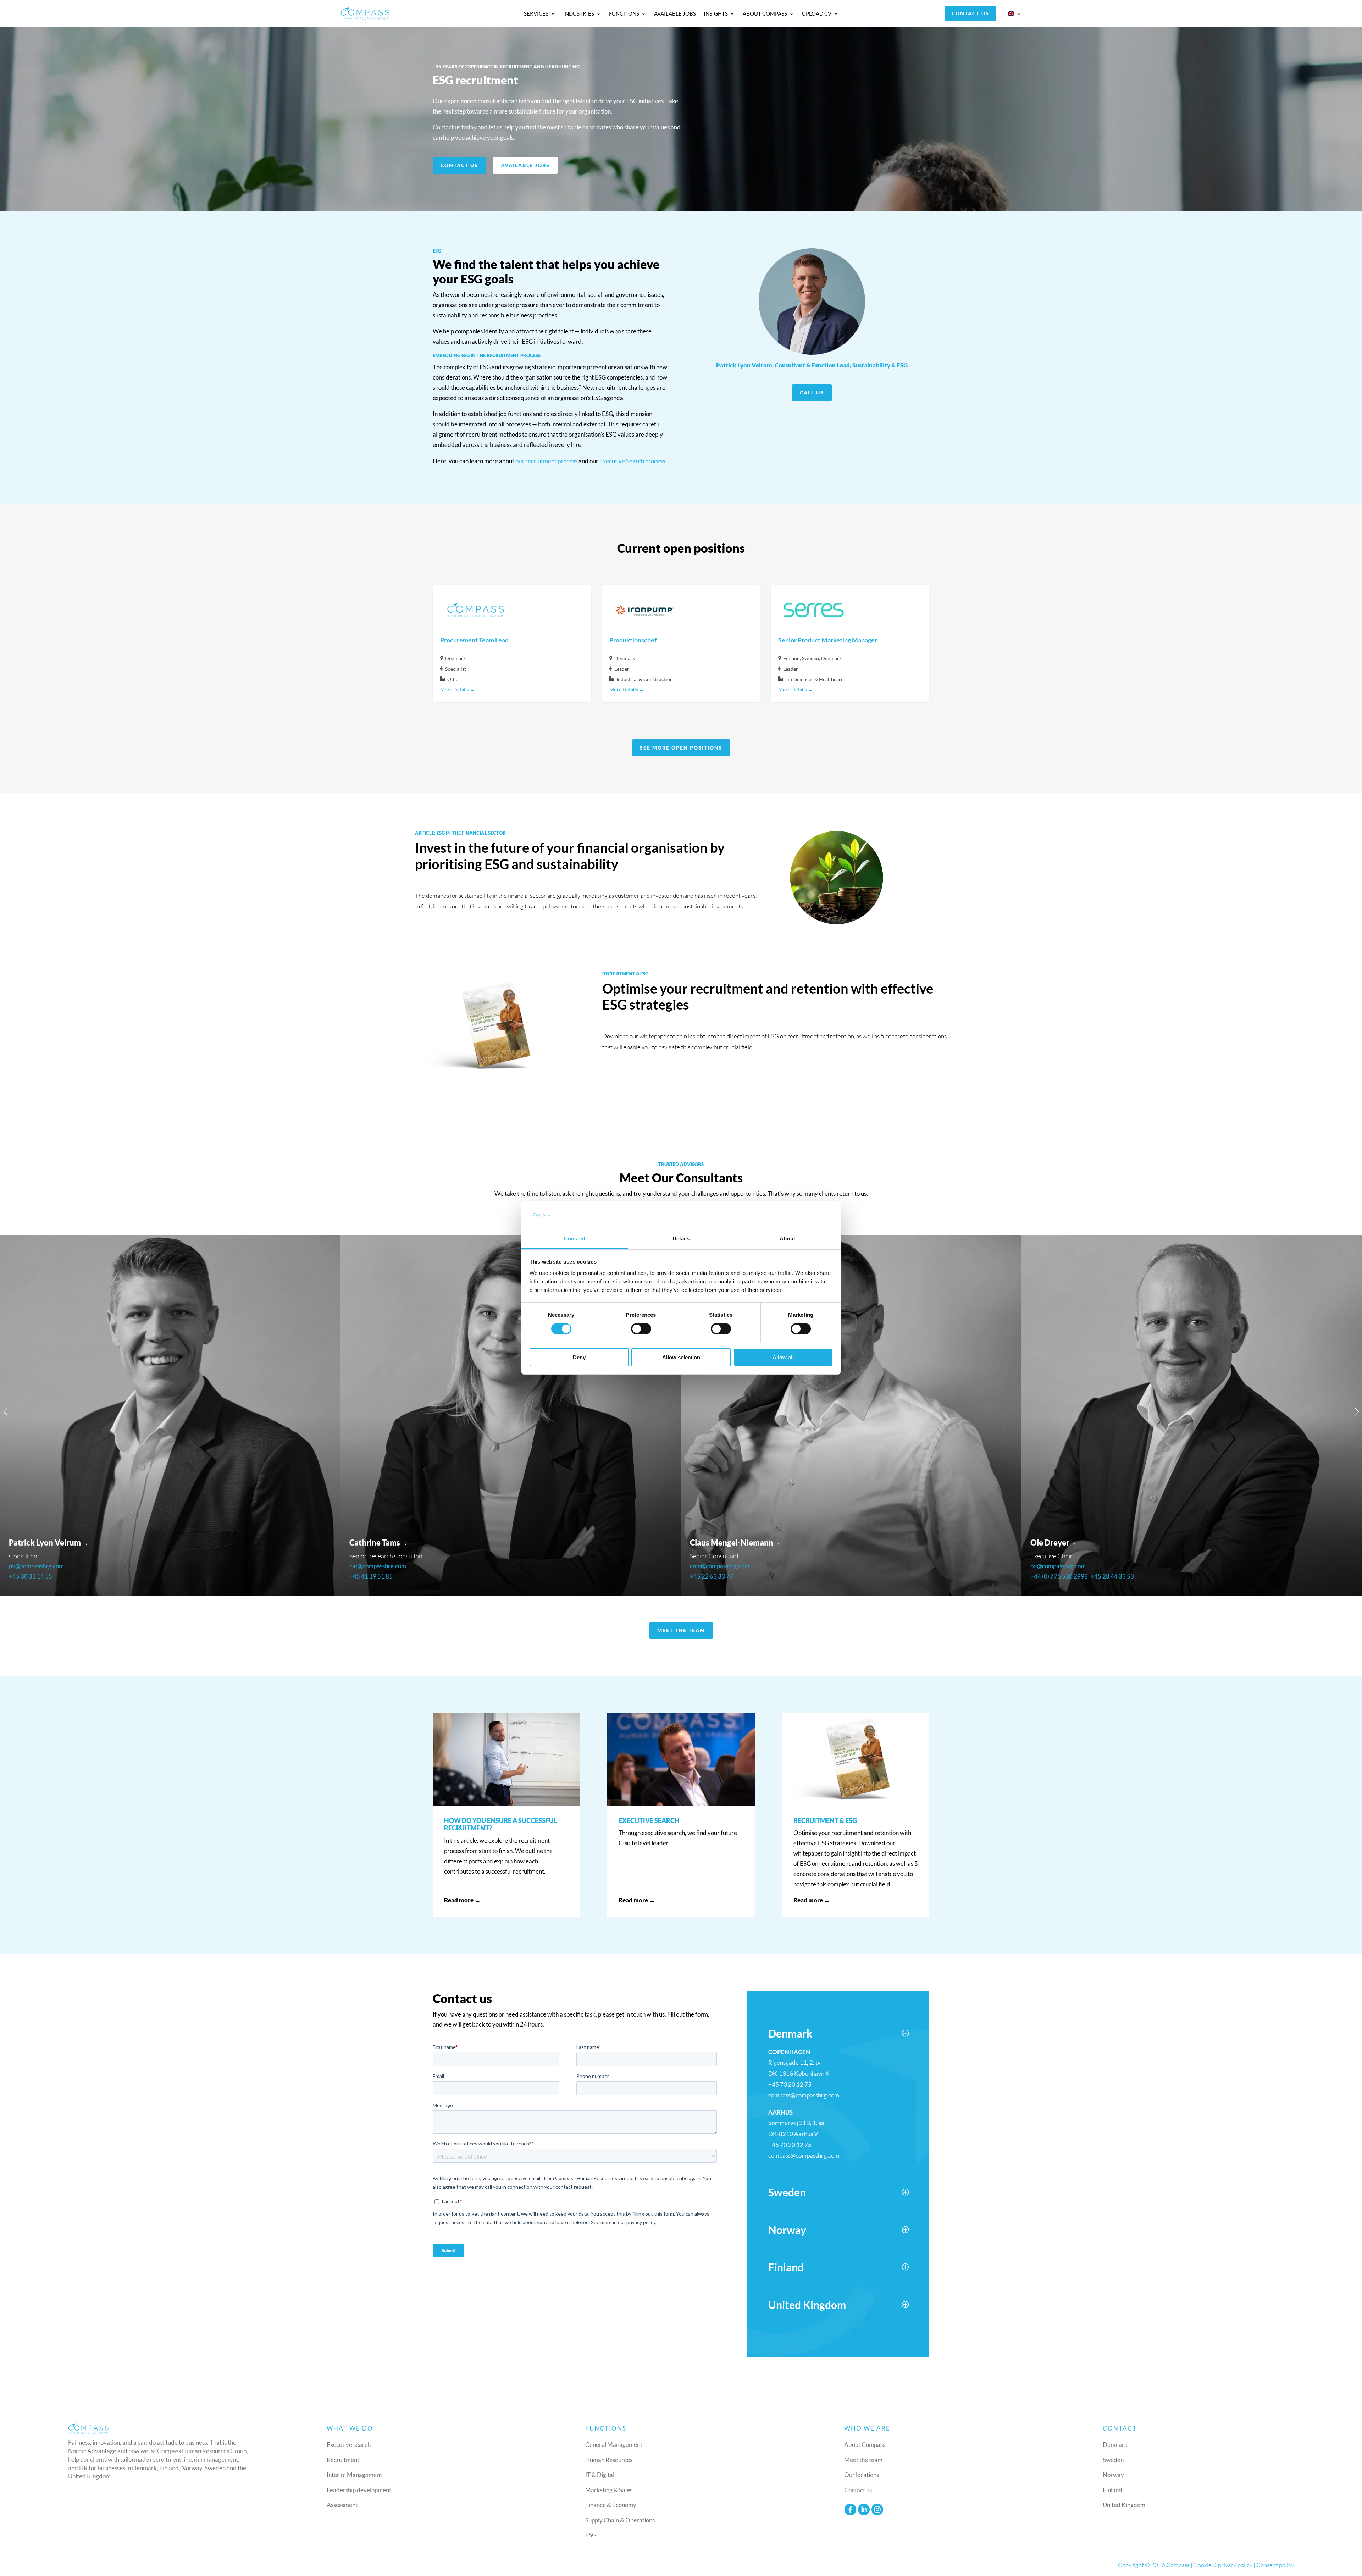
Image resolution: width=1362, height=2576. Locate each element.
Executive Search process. (633, 461)
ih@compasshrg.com (1057, 1566)
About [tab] (787, 1239)
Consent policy (1275, 2565)
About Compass (765, 14)
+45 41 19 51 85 (31, 1576)
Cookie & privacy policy (1223, 2565)
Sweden (1113, 2460)
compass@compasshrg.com (804, 2095)
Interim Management (354, 2475)
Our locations (862, 2475)
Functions (624, 14)
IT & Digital (600, 2475)
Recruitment (343, 2460)
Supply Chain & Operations (620, 2520)
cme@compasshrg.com (379, 1566)
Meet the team (681, 1630)
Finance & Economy (611, 2505)
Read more (442, 936)
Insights (716, 14)
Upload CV (817, 14)
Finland (1112, 2490)
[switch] (641, 1329)
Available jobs (675, 14)
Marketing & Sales (609, 2490)
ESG (591, 2535)
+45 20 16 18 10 (1052, 1576)
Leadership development (359, 2490)
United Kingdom (1124, 2505)
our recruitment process (546, 461)
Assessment (342, 2505)
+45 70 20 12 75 (790, 2085)
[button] (5, 1412)
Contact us (970, 13)
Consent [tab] (575, 1239)
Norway (1113, 2475)
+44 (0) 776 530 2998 (719, 1576)
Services (536, 14)
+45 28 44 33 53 (772, 1576)
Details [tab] (681, 1239)
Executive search (349, 2445)
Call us (812, 393)
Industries (579, 14)
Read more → (462, 1900)
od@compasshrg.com (718, 1566)
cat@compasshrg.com (37, 1566)
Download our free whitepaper (665, 1077)
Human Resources (609, 2460)
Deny (579, 1357)
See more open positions (681, 748)
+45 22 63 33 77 (371, 1576)
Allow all (783, 1357)
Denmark (1115, 2445)
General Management (614, 2445)
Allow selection (681, 1357)
